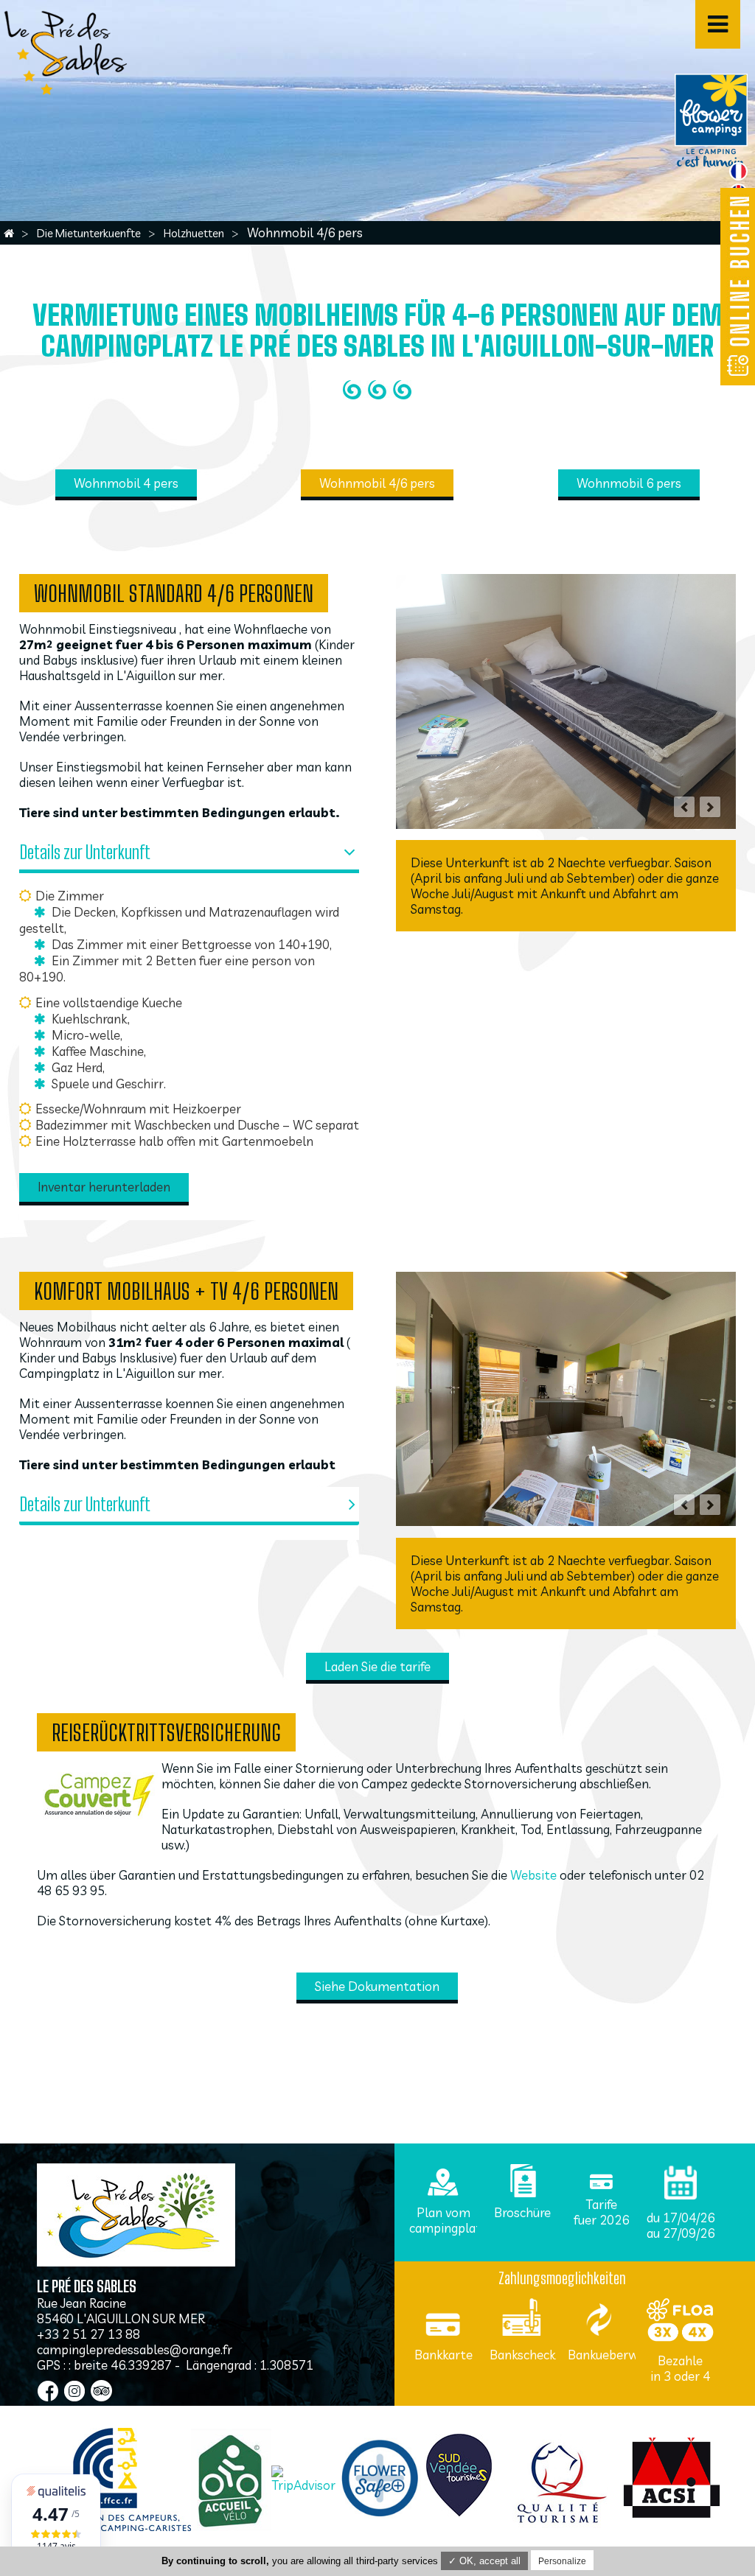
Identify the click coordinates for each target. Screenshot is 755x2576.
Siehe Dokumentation (377, 1986)
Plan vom (443, 2212)
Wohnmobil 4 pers (126, 483)
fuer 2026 (601, 2220)
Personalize (562, 2561)
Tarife (601, 2204)
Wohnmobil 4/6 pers (377, 483)
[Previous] (684, 807)
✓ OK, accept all (484, 2561)
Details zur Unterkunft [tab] (85, 852)
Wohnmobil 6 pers (629, 483)
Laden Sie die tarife (377, 1666)
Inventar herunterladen (104, 1187)
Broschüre (522, 2212)
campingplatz (448, 2228)
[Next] (710, 807)
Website (533, 1875)
